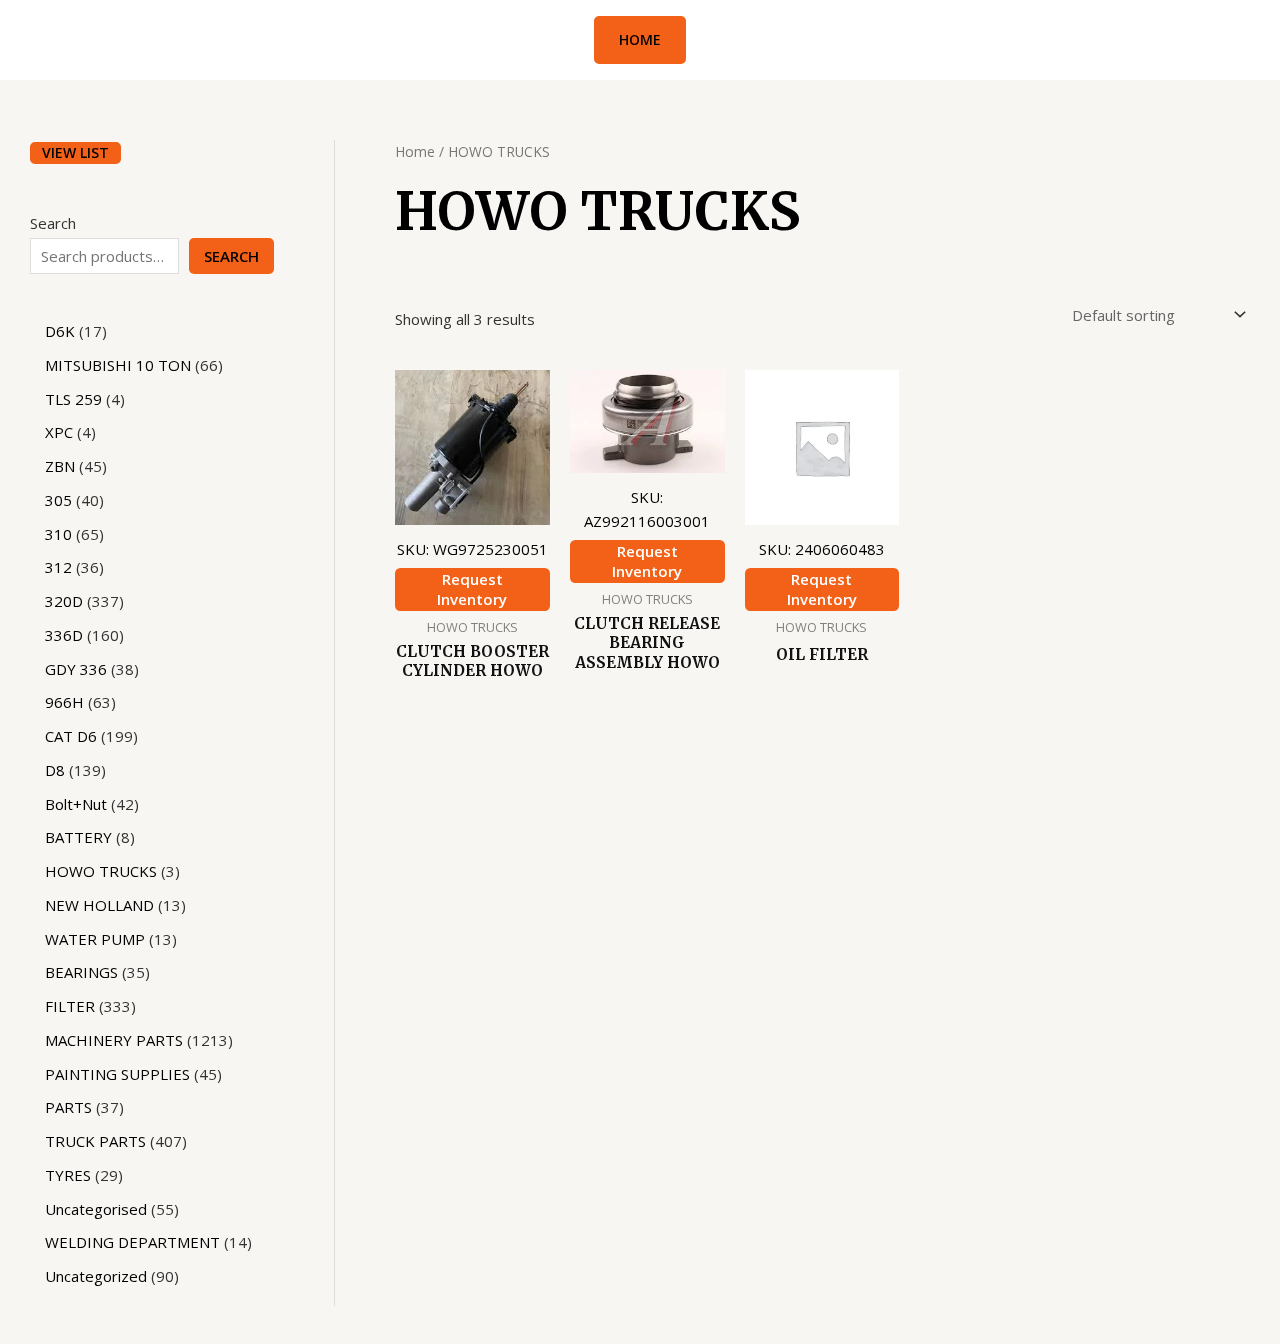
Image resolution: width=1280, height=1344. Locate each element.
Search (53, 223)
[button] (640, 40)
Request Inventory (472, 589)
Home (415, 151)
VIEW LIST (75, 152)
